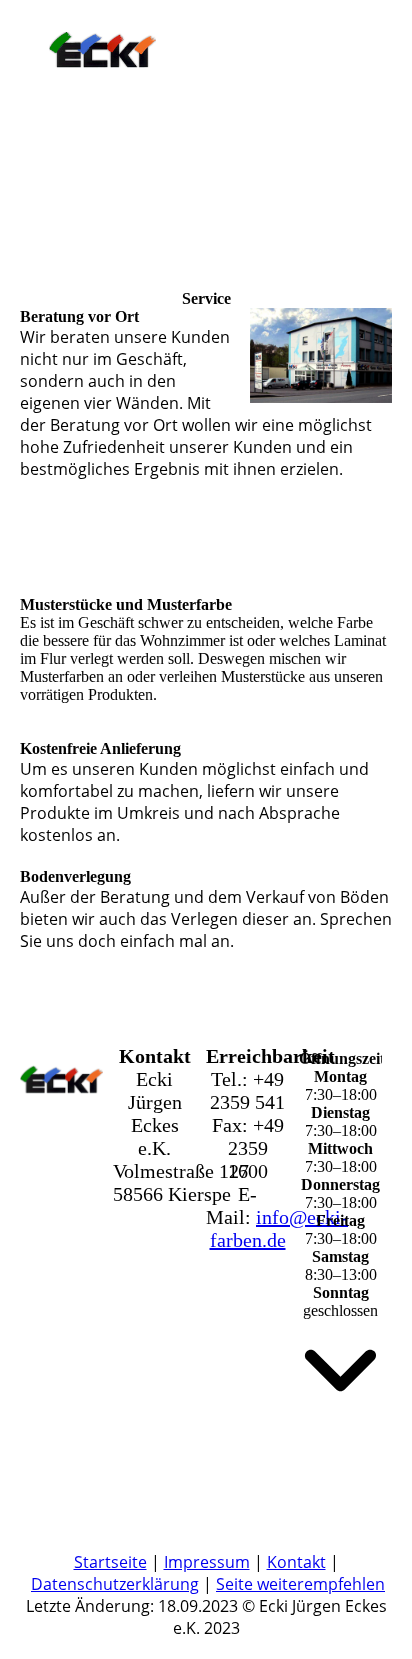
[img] (102, 62)
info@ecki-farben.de (279, 1228)
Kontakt (296, 1562)
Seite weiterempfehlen (300, 1584)
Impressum (207, 1562)
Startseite (110, 1562)
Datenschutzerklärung (115, 1584)
